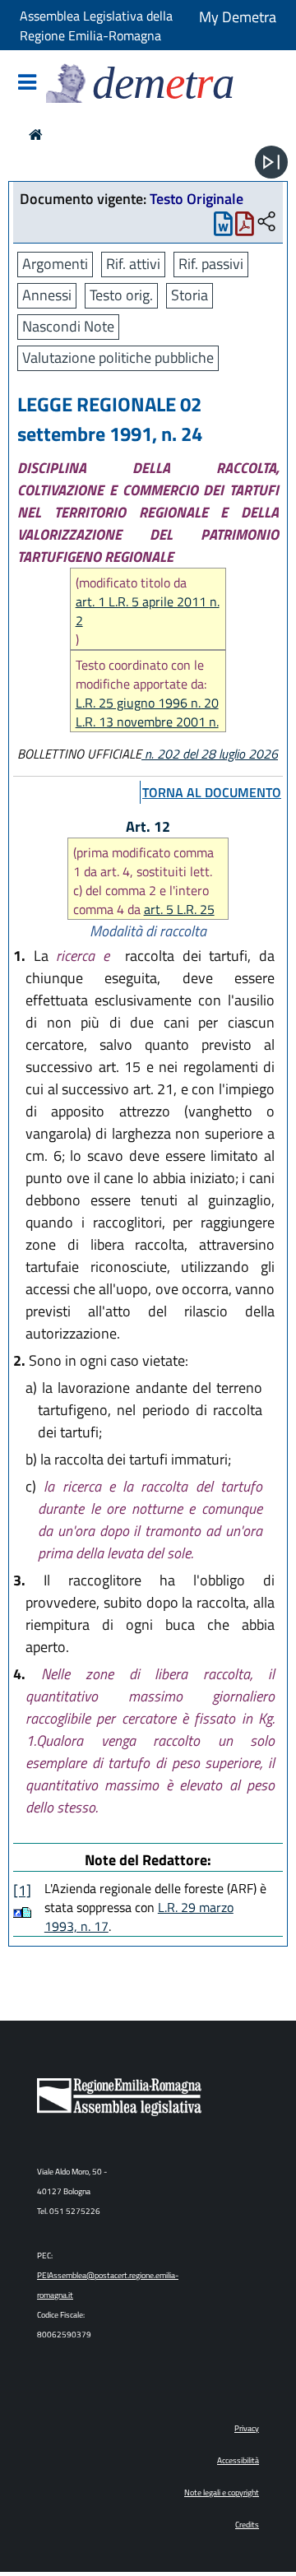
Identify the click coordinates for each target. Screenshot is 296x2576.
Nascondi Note (68, 326)
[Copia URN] (266, 223)
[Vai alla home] (36, 135)
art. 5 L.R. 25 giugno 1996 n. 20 (144, 919)
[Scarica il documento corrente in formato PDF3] (245, 227)
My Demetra (238, 17)
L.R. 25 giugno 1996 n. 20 (147, 703)
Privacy (247, 2428)
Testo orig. (121, 295)
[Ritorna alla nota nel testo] (18, 1912)
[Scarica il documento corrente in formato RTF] (223, 227)
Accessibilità (238, 2460)
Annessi (47, 295)
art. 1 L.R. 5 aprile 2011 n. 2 (148, 611)
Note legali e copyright (222, 2492)
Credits (247, 2525)
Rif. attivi (133, 264)
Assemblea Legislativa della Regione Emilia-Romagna (96, 26)
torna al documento (212, 792)
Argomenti (55, 264)
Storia (190, 295)
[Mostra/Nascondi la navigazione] (27, 84)
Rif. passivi (211, 264)
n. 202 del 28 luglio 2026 (210, 754)
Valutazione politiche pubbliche (118, 357)
